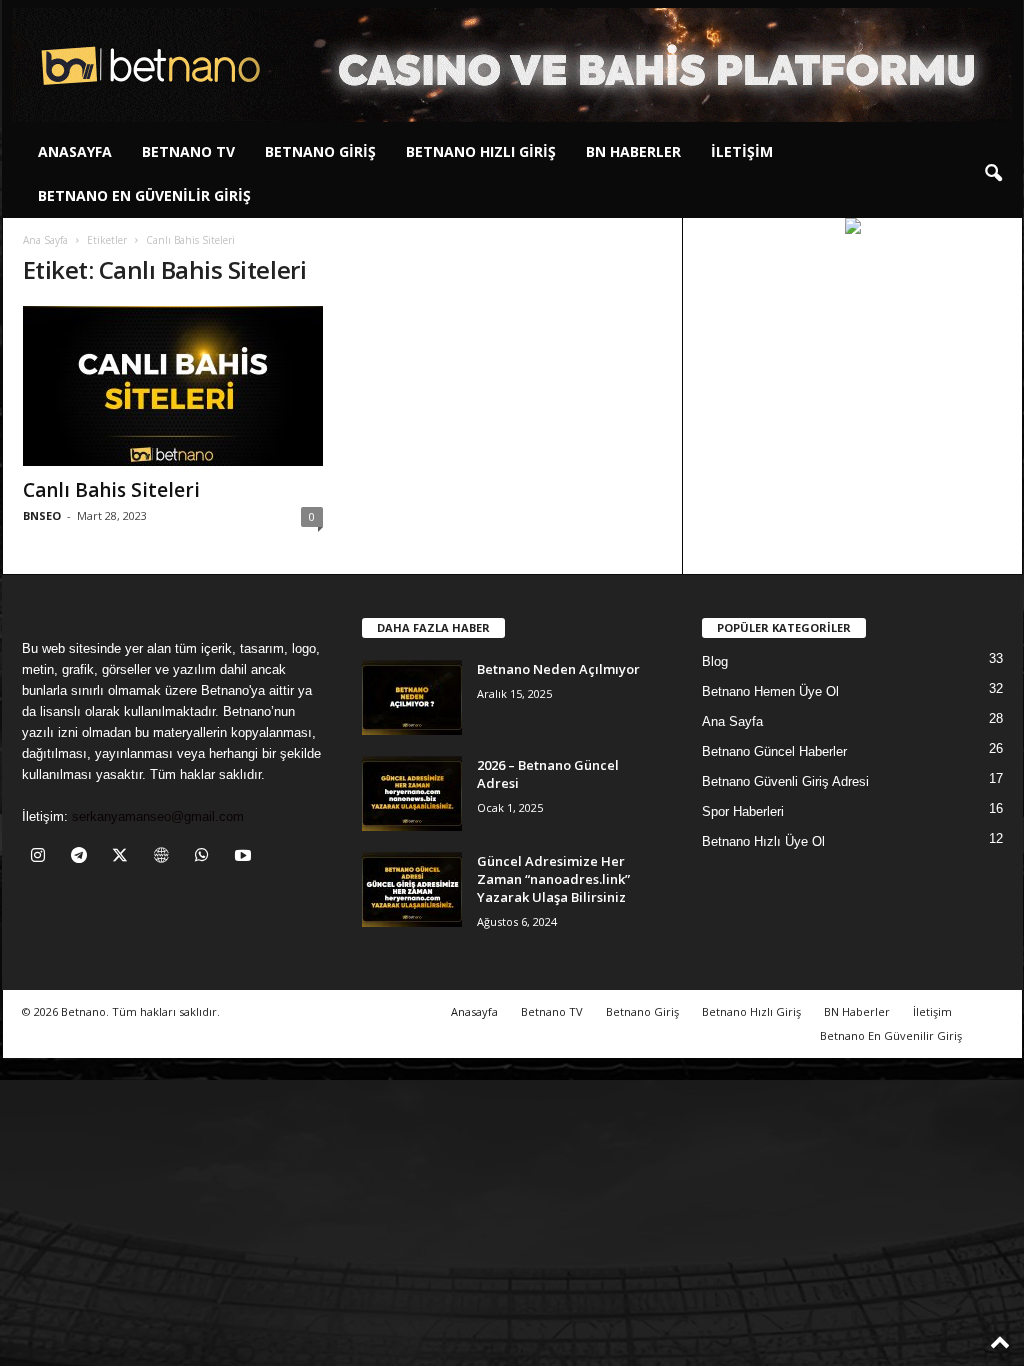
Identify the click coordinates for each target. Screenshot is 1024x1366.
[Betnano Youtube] (853, 226)
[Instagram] (42, 857)
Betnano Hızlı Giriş (481, 151)
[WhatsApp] (206, 857)
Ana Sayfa (45, 240)
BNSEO (42, 515)
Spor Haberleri (743, 811)
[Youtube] (245, 857)
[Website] (165, 857)
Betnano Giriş (320, 151)
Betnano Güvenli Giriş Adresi (785, 781)
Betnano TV (188, 151)
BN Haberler (633, 151)
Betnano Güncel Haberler (774, 751)
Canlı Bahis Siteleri (111, 490)
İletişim (742, 151)
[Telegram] (83, 857)
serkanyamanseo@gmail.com (158, 816)
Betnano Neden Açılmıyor (558, 669)
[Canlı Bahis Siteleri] (173, 386)
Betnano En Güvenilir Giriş (144, 195)
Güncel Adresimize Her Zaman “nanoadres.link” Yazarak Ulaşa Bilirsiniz (553, 879)
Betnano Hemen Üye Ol (770, 691)
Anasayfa (75, 151)
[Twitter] (124, 857)
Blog (715, 661)
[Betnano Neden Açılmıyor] (412, 697)
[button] (993, 174)
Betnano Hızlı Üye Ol (763, 841)
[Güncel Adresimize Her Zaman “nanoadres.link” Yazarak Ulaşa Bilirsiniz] (412, 889)
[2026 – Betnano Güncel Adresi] (412, 793)
